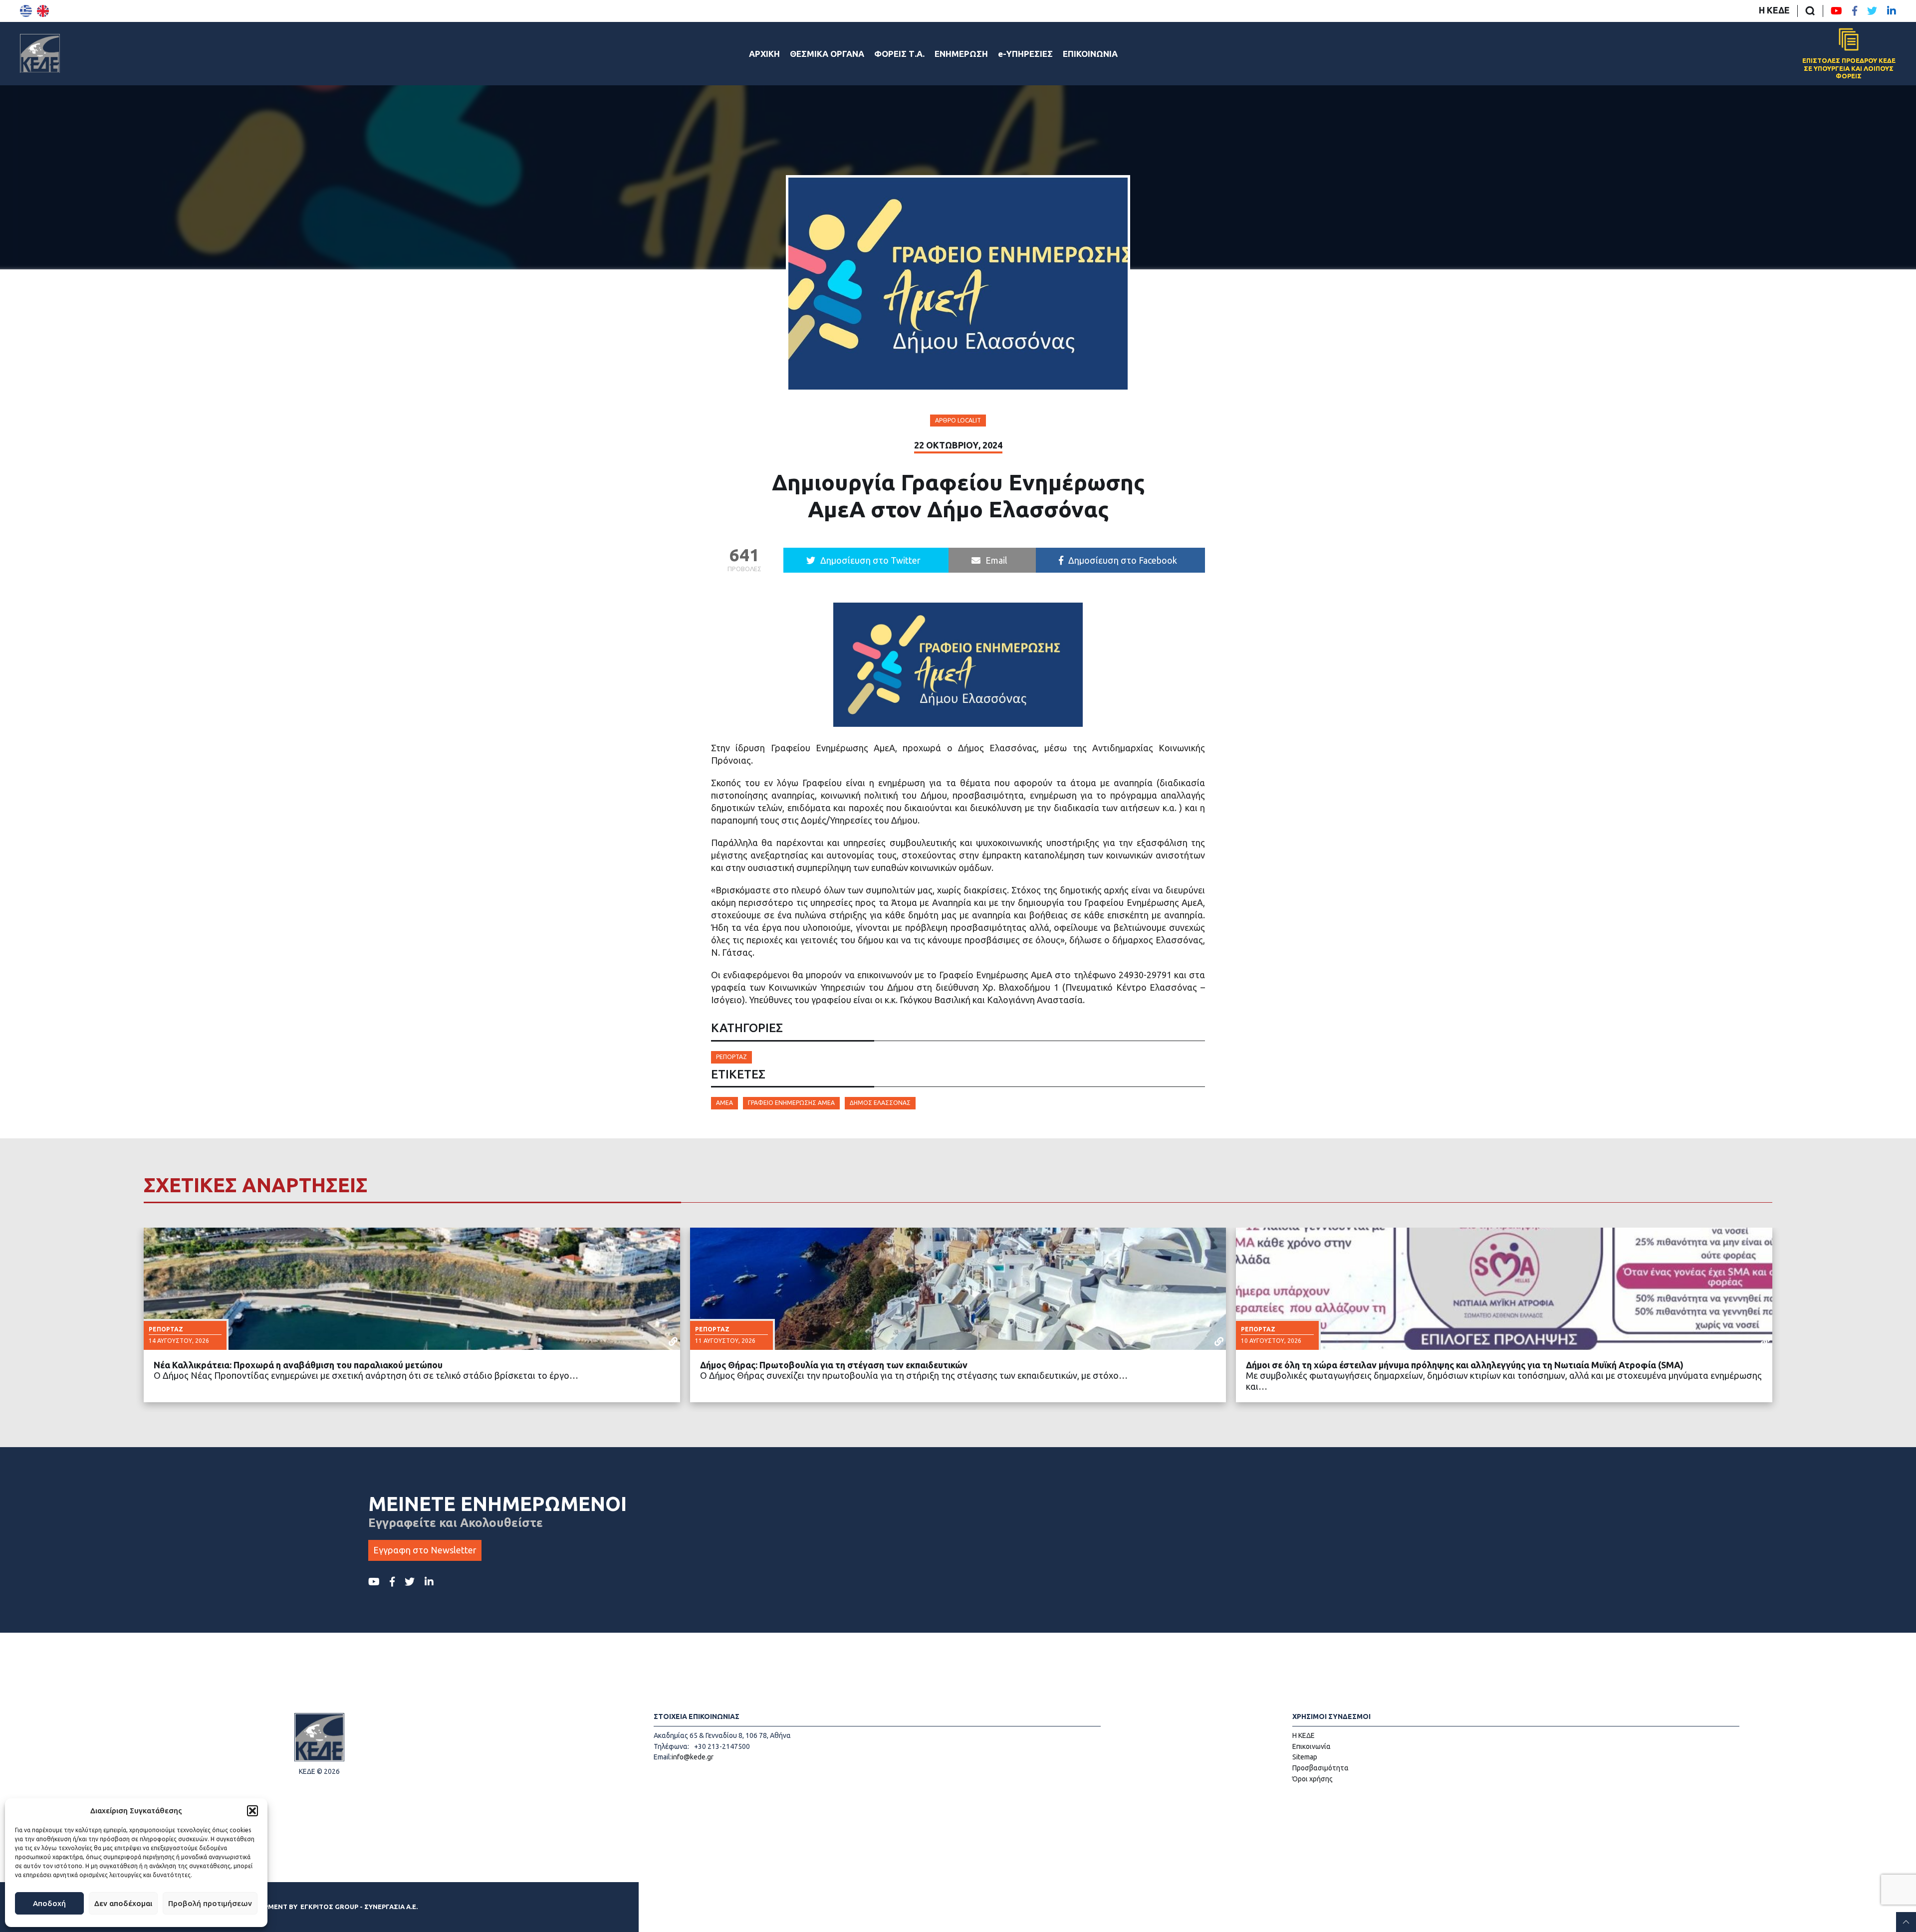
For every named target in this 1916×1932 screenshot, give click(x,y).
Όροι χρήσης (1313, 1779)
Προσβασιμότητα (1320, 1768)
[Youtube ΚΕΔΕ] (1836, 11)
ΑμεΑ (724, 1103)
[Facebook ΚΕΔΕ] (1855, 11)
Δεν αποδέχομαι (123, 1903)
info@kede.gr (693, 1757)
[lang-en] (43, 11)
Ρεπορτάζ (731, 1057)
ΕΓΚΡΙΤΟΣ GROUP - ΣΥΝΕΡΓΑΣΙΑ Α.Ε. (359, 1907)
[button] (252, 1811)
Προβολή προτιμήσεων (210, 1903)
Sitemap (1305, 1757)
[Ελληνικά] (26, 11)
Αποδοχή (49, 1903)
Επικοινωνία (1312, 1746)
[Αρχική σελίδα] (40, 53)
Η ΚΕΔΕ (1774, 10)
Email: (663, 1757)
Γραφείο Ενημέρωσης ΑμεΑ (791, 1103)
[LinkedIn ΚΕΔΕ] (1892, 11)
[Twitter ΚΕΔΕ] (1872, 11)
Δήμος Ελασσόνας (880, 1103)
